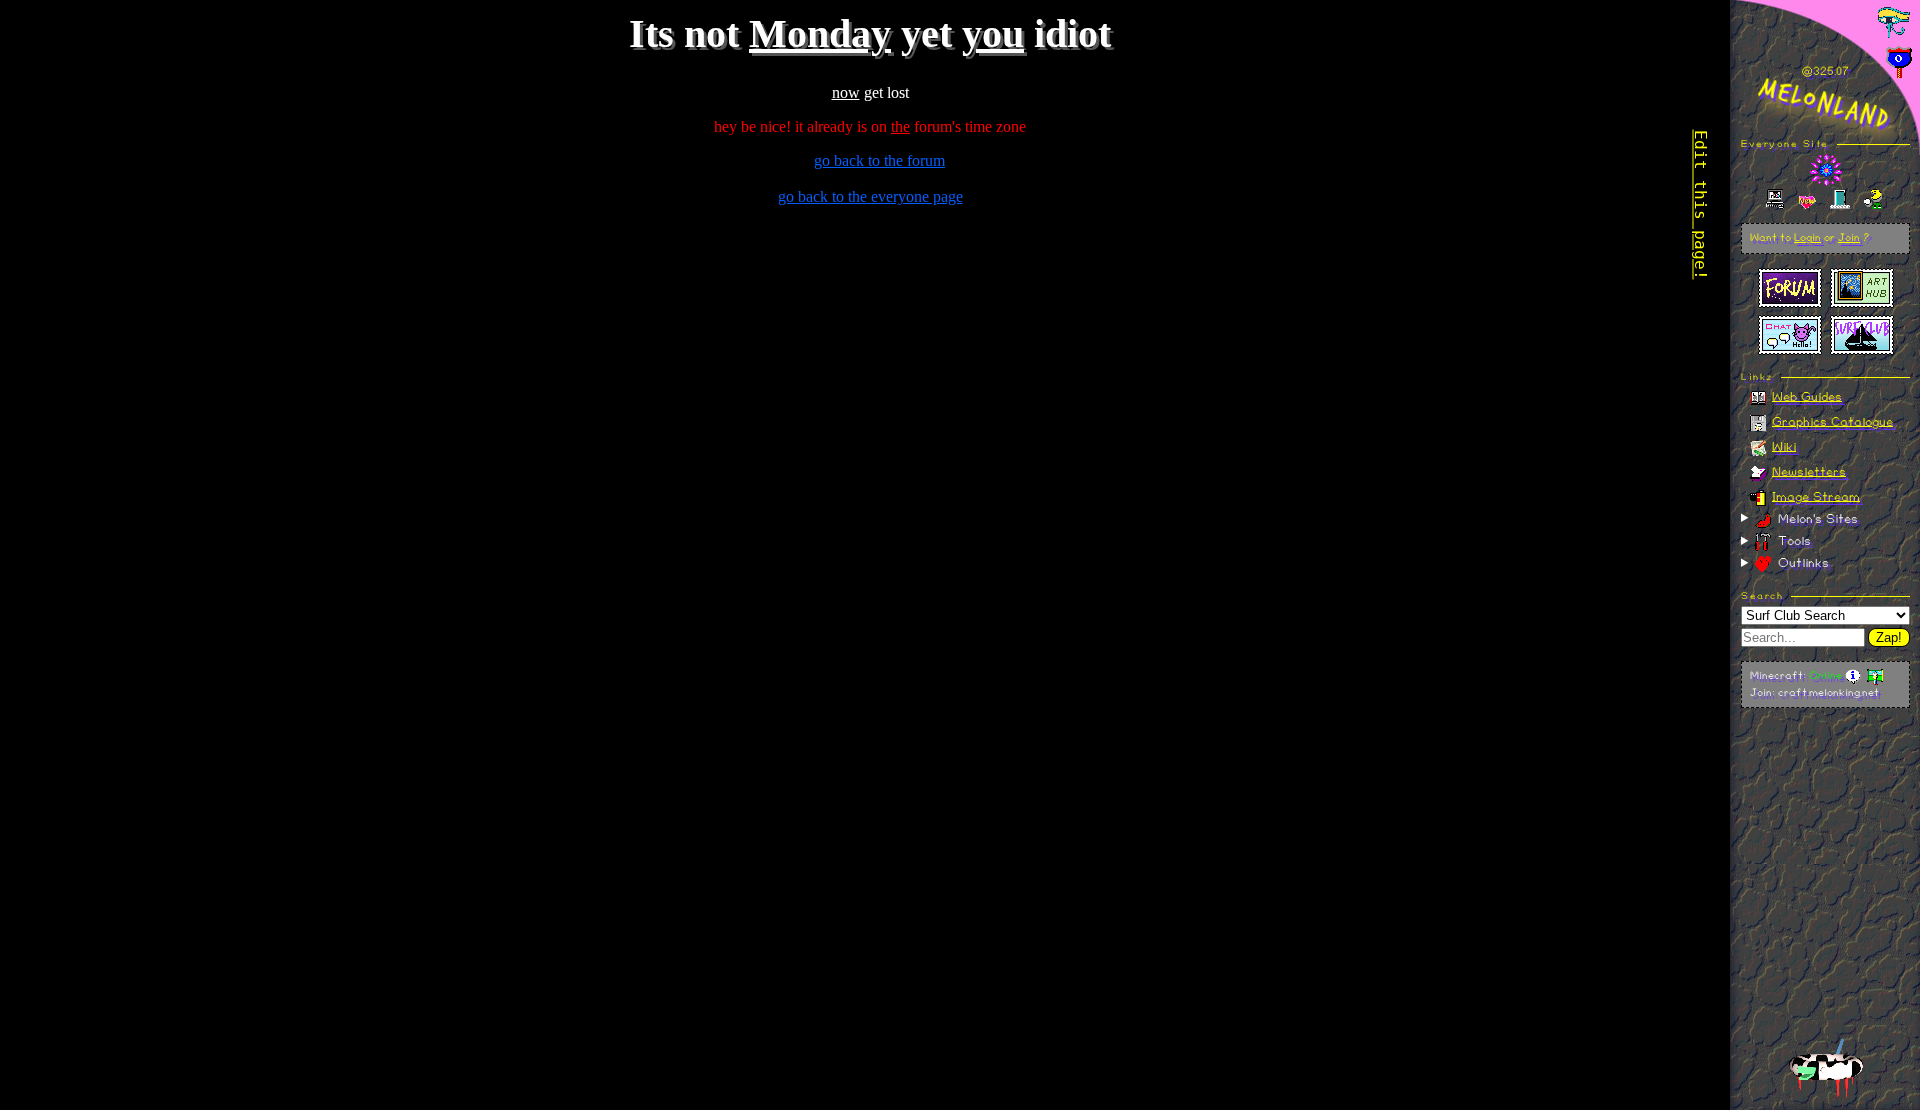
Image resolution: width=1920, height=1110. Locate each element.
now (846, 92)
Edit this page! (1700, 205)
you (993, 33)
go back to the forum (879, 160)
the (900, 126)
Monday (820, 33)
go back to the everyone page (870, 196)
